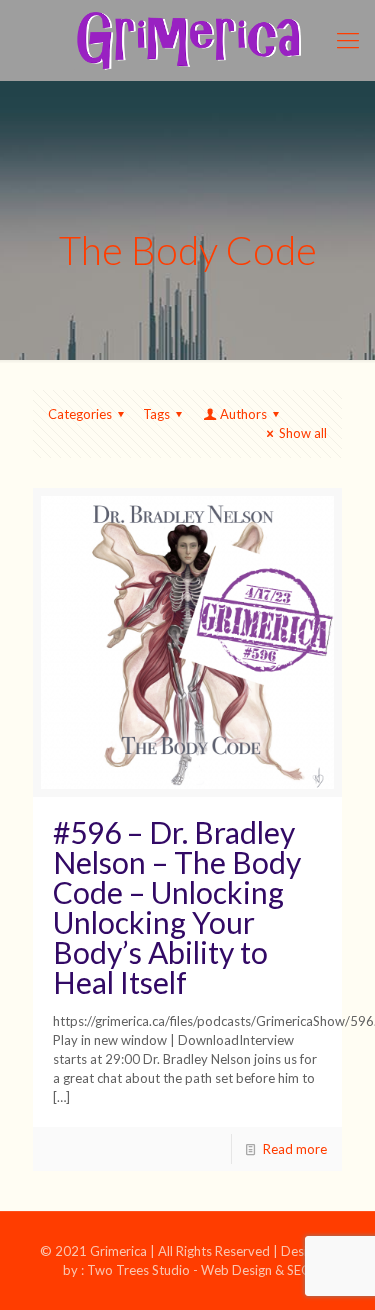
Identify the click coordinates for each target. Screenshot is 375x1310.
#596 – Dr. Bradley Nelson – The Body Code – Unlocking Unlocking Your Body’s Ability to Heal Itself (177, 907)
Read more (295, 1149)
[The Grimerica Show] (187, 40)
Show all (303, 433)
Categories (80, 414)
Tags (156, 414)
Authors (243, 414)
